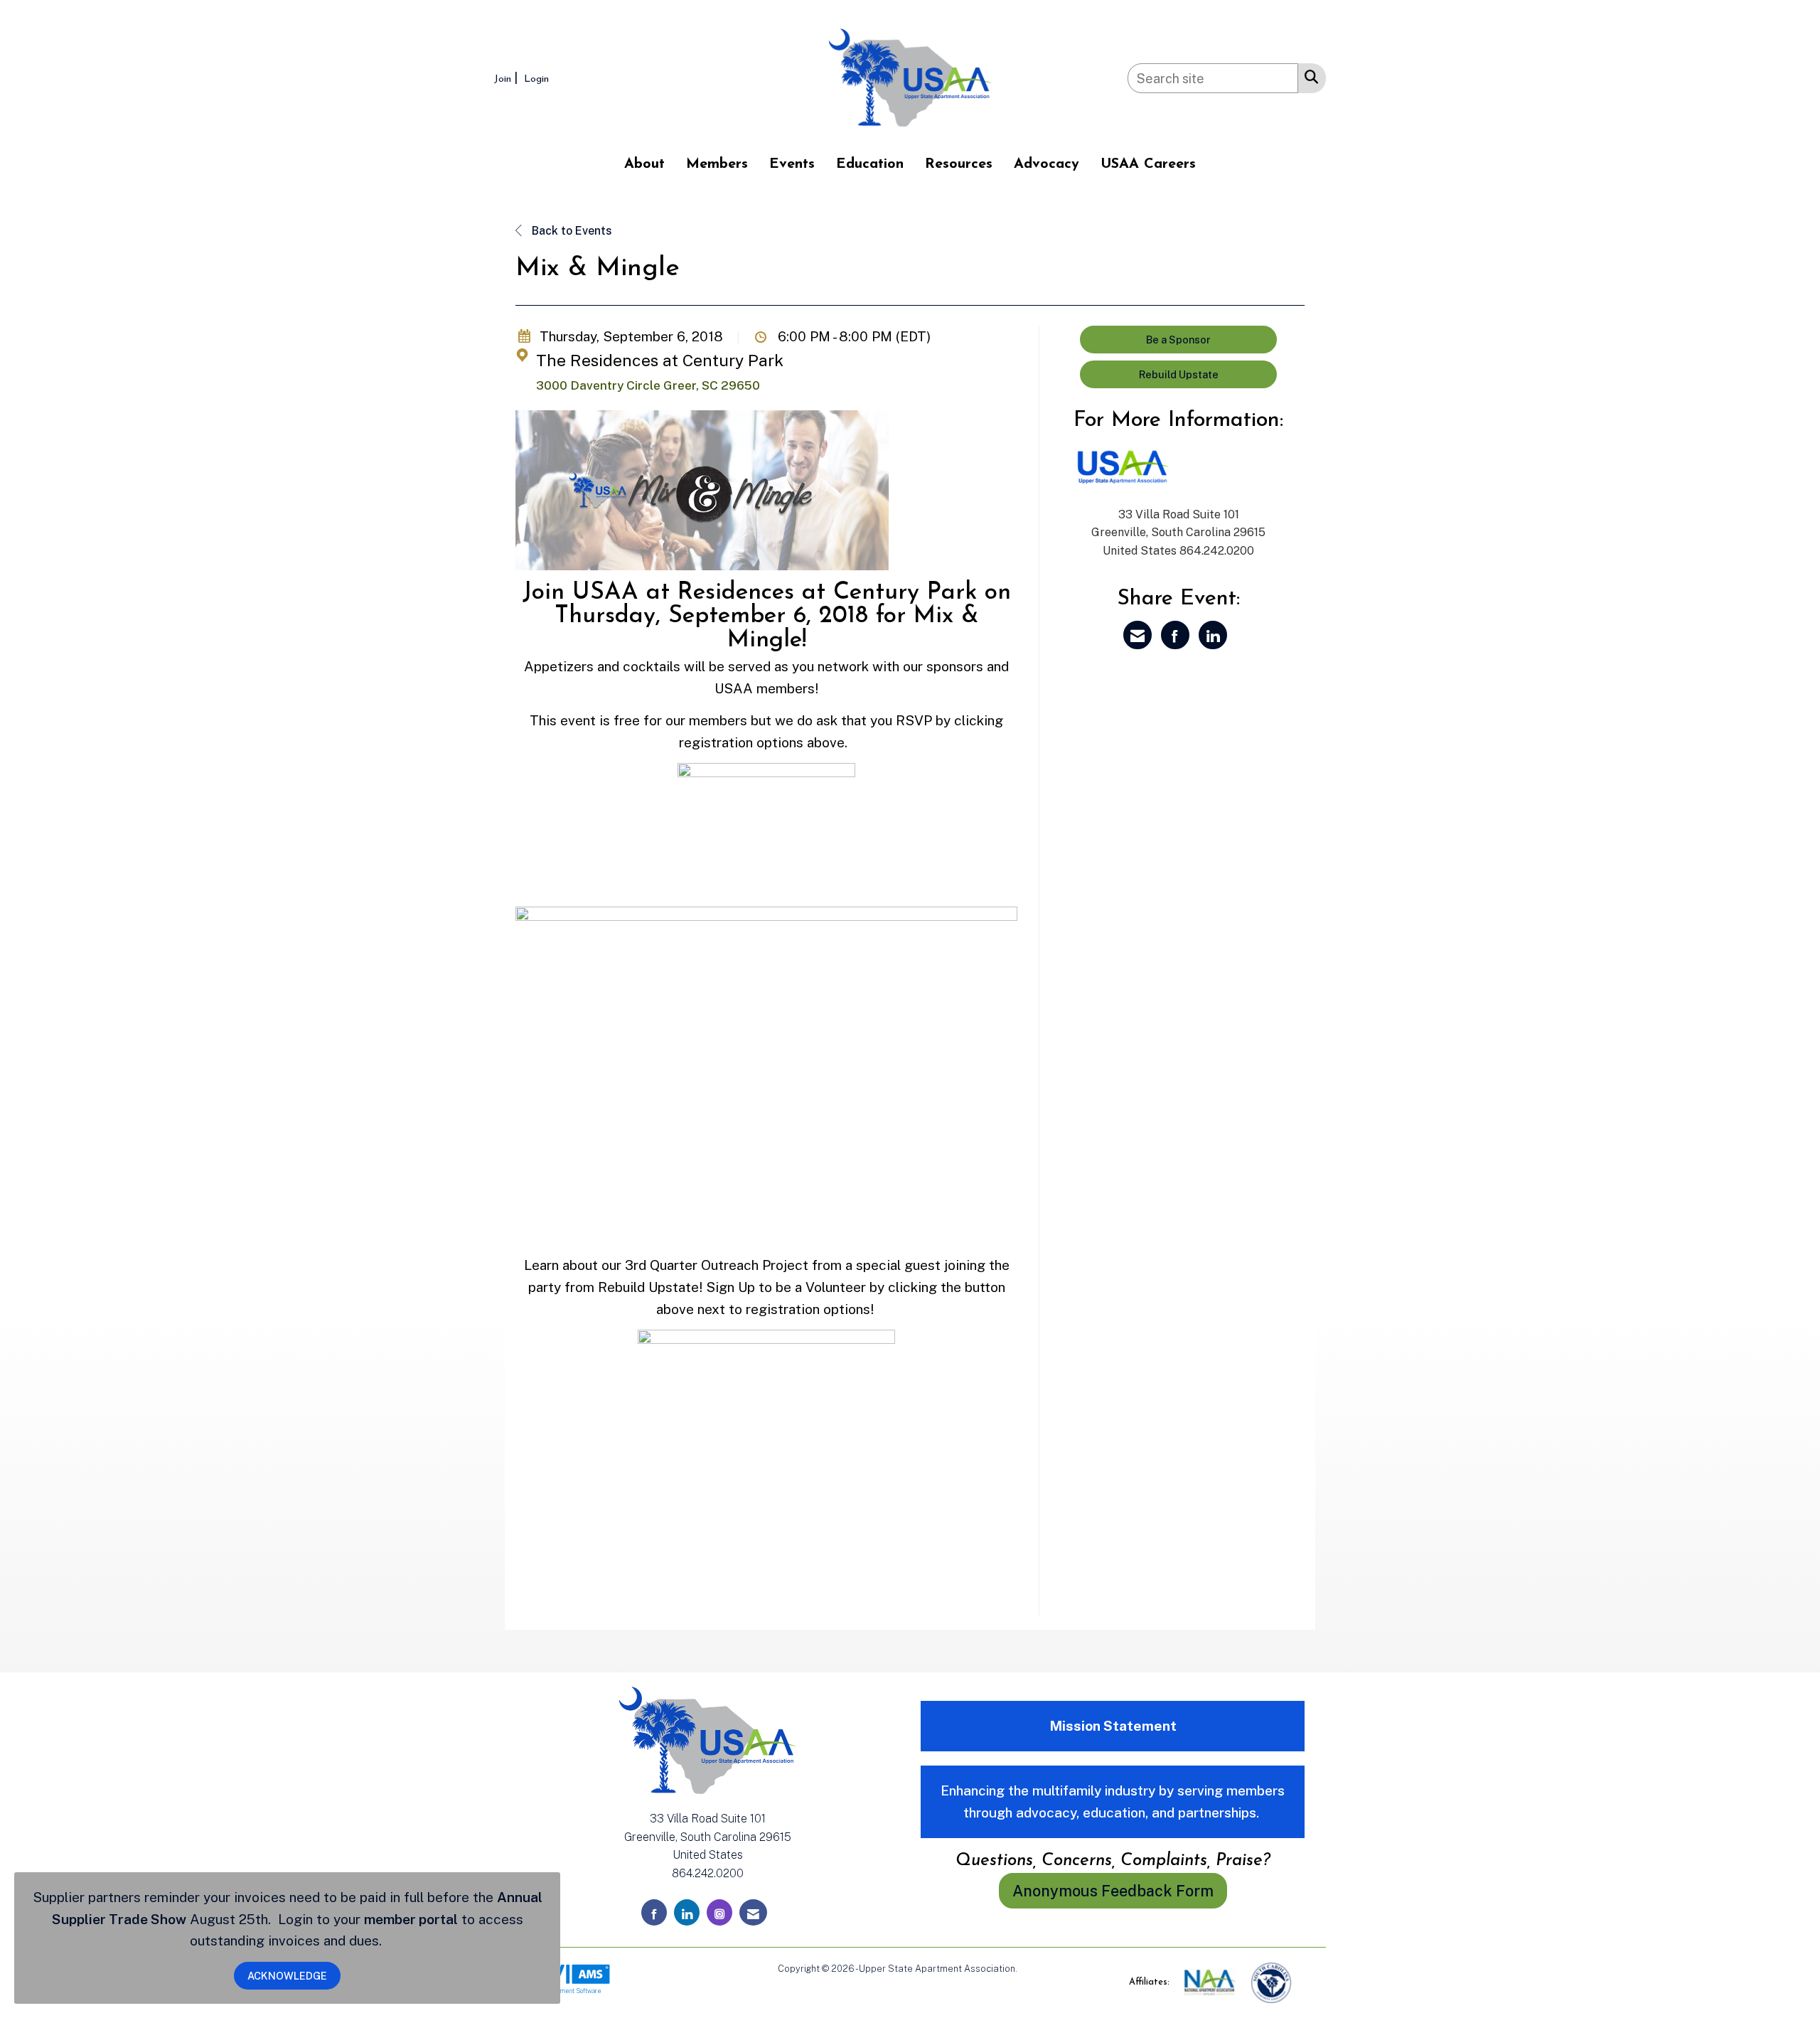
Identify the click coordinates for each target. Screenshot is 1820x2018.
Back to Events (571, 231)
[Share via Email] (1137, 635)
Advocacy (1046, 164)
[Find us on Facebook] (654, 1912)
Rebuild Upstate (1179, 374)
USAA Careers (1148, 164)
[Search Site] (1308, 76)
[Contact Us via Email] (753, 1912)
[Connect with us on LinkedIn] (687, 1912)
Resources (959, 164)
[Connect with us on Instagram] (719, 1912)
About (644, 164)
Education (870, 164)
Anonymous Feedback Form (1113, 1891)
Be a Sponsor (1178, 340)
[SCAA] (1271, 1982)
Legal (1031, 1969)
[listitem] (508, 78)
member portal (411, 1919)
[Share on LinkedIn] (1213, 635)
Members (717, 164)
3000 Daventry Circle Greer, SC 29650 (648, 385)
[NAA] (1211, 1982)
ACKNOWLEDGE (287, 1976)
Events (792, 164)
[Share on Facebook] (1175, 635)
